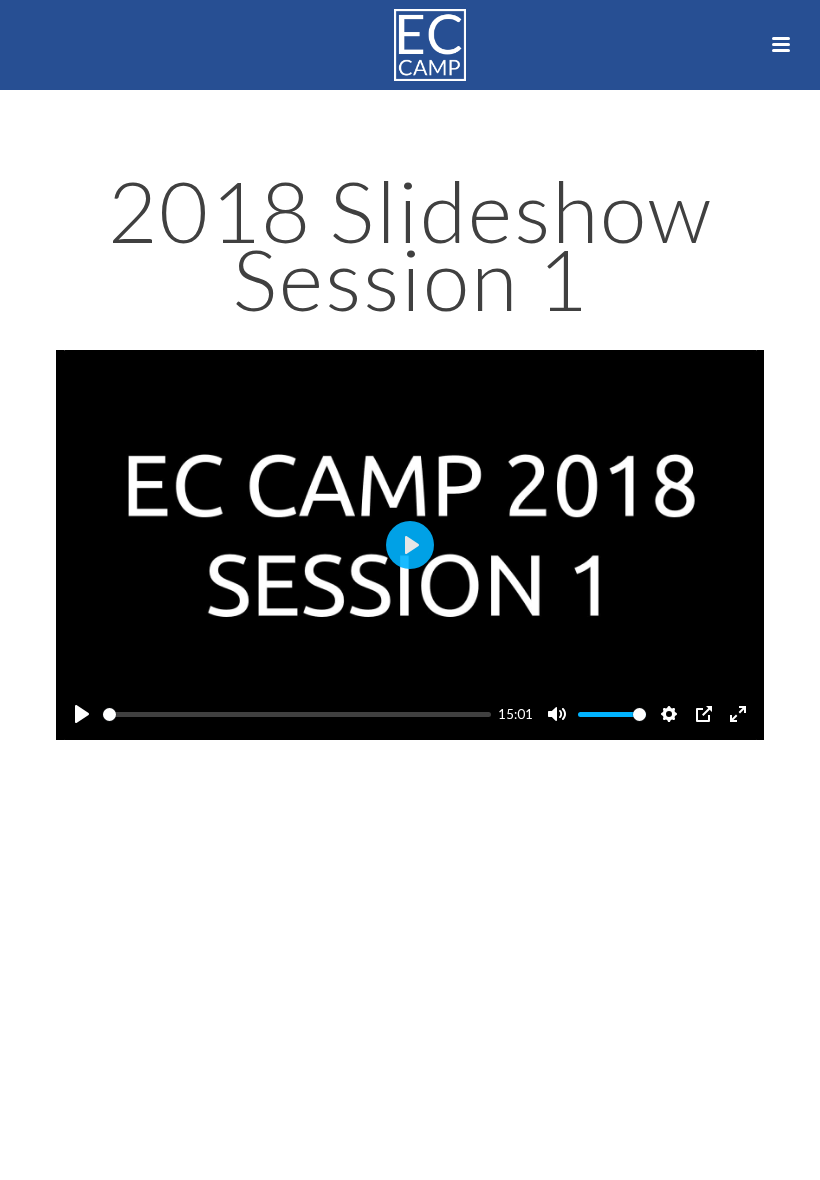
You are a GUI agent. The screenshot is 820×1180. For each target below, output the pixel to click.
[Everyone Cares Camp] (410, 45)
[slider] (297, 714)
